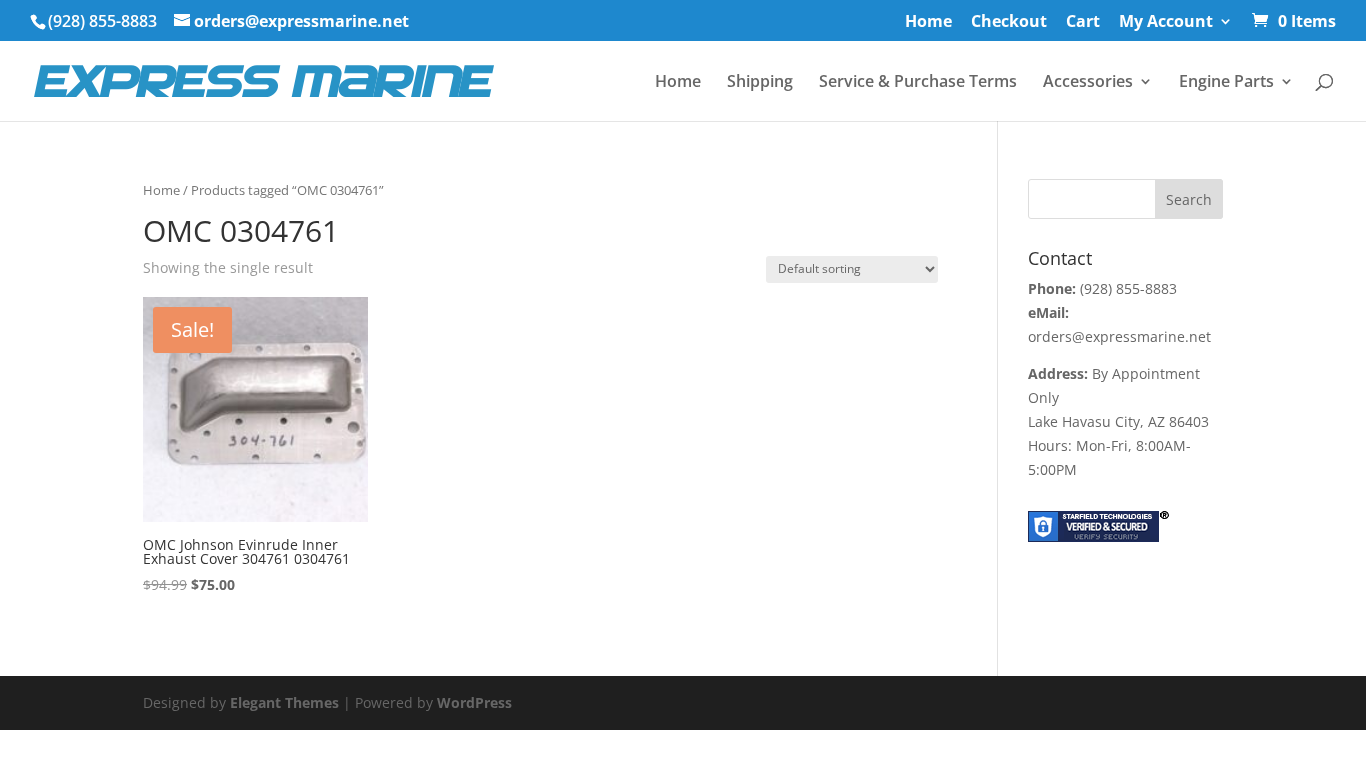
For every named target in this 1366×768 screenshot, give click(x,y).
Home (928, 22)
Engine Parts (1226, 83)
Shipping (760, 83)
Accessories (1088, 83)
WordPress (474, 702)
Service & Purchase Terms (918, 83)
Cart (1083, 22)
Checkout (1009, 22)
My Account (1166, 22)
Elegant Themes (284, 702)
